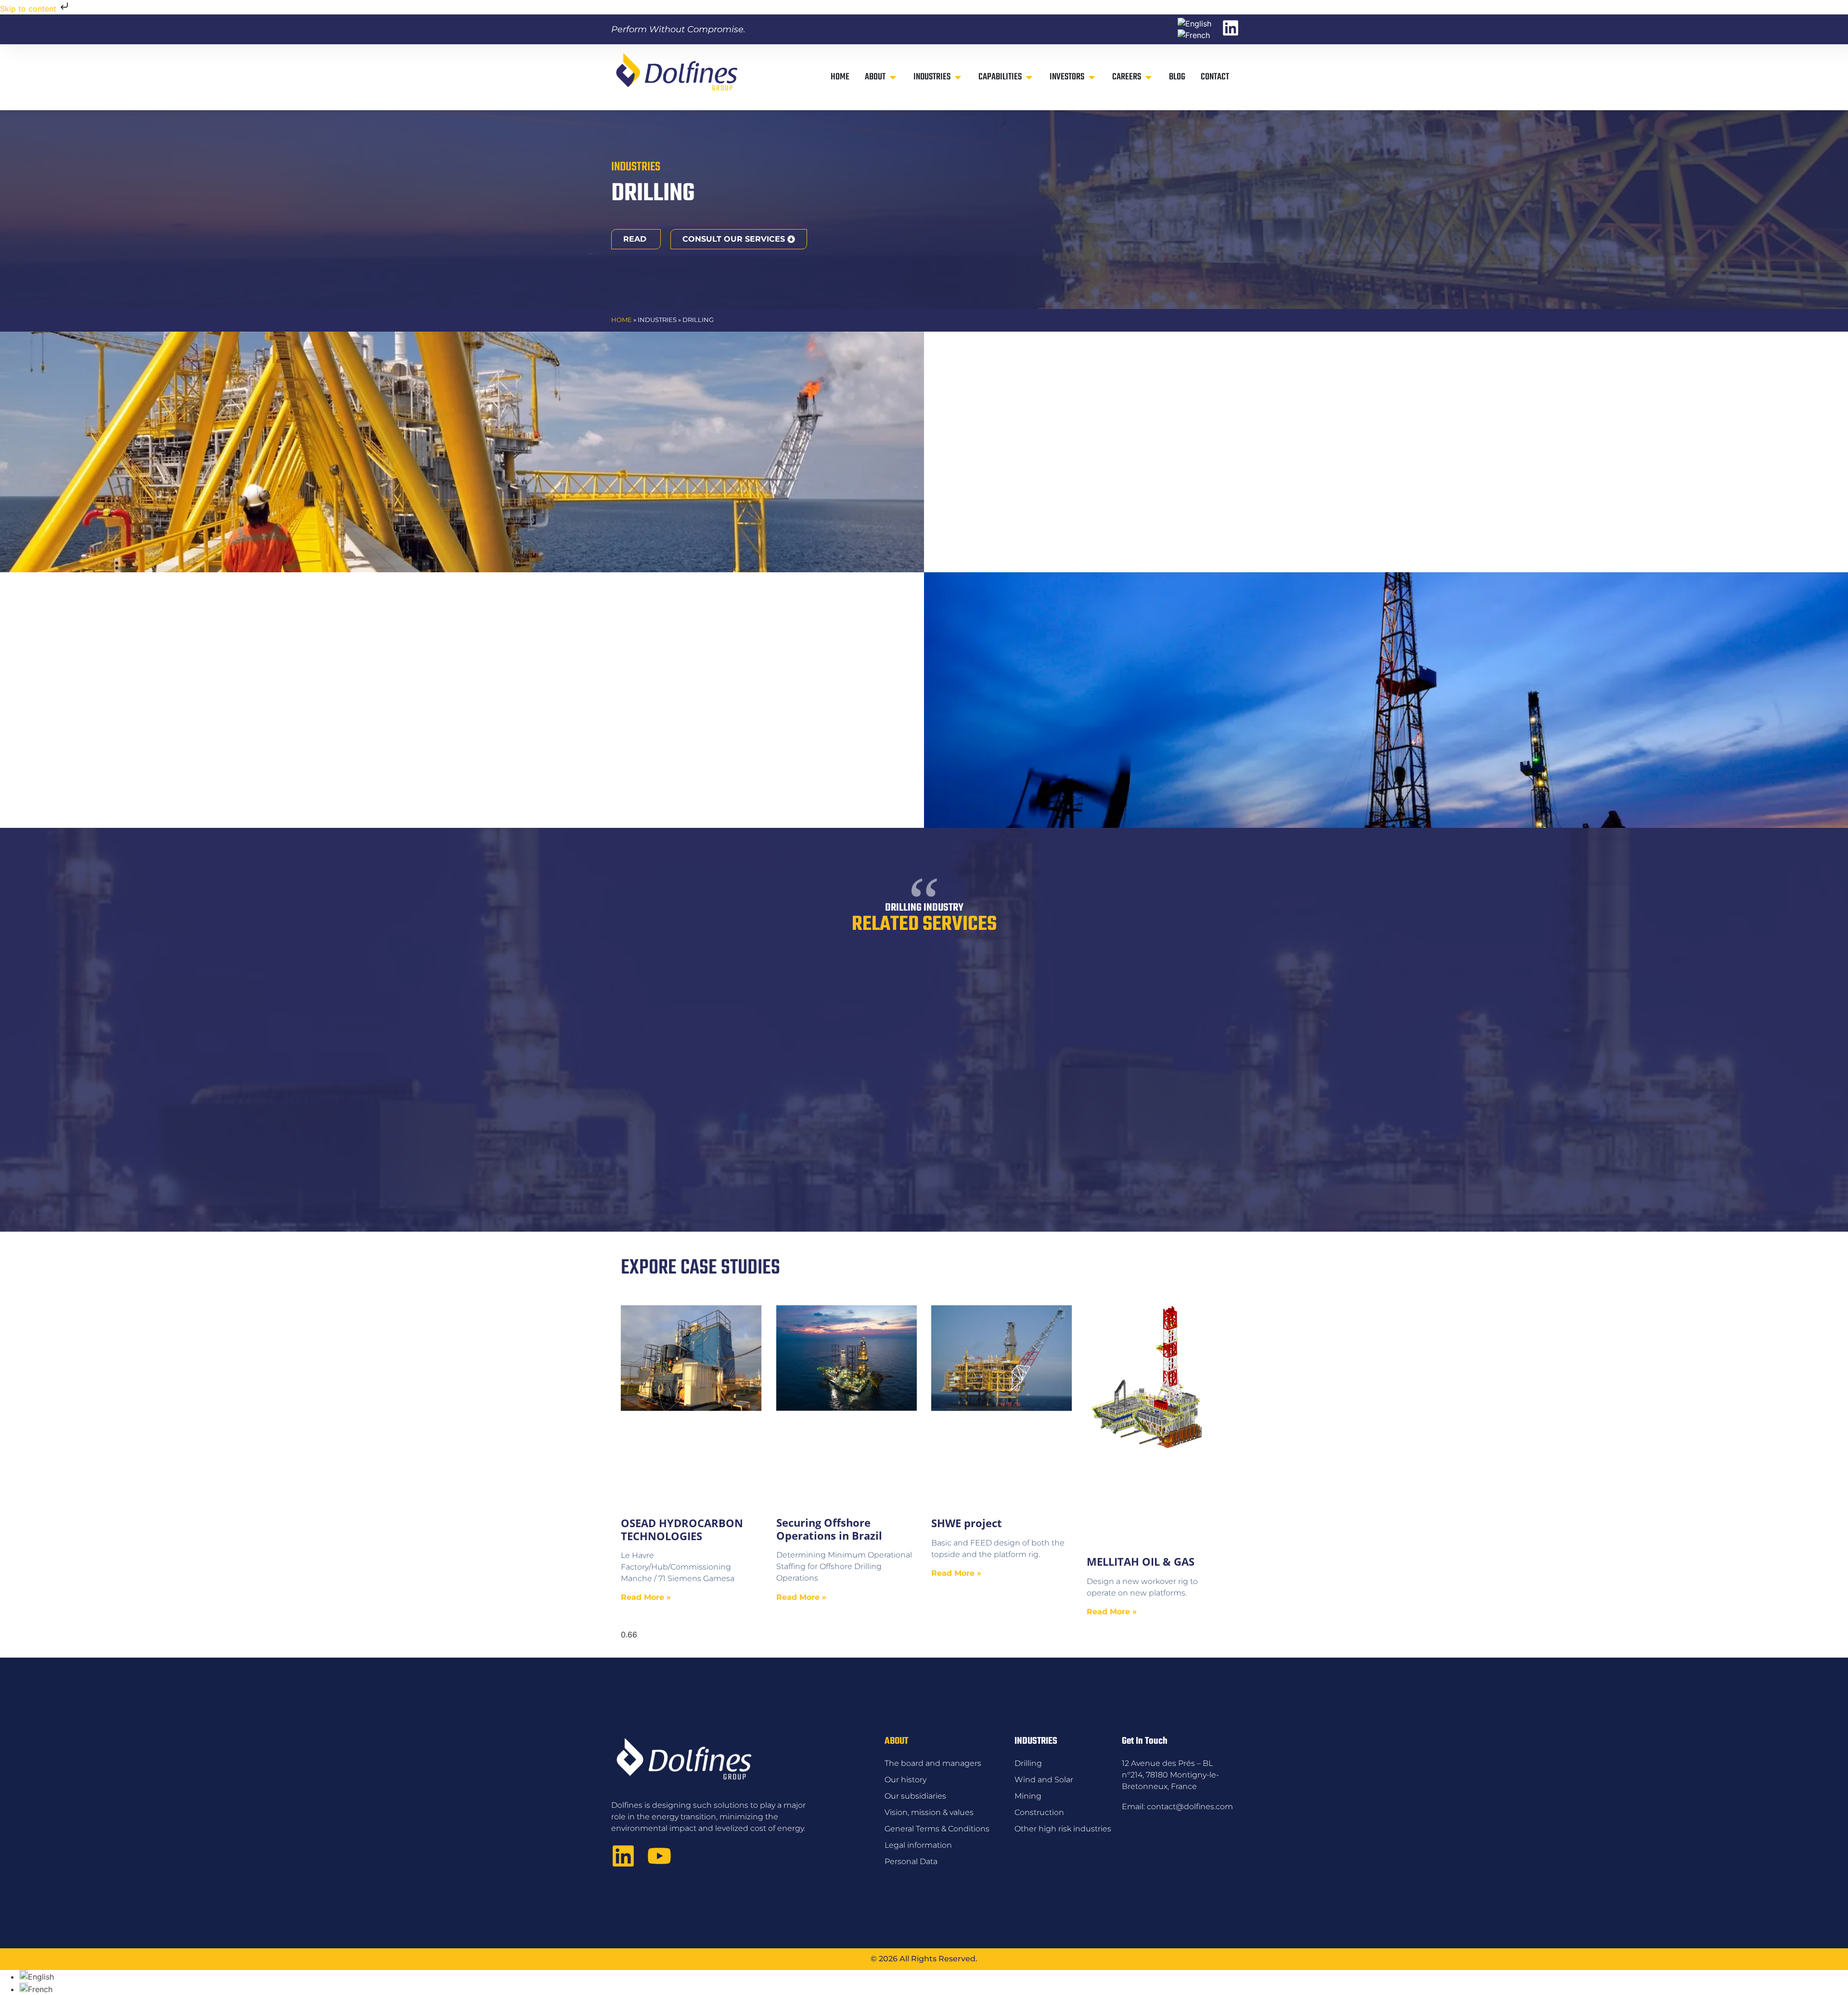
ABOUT (896, 1741)
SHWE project (967, 1523)
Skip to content (29, 9)
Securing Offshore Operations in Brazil (829, 1529)
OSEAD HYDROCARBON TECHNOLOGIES (682, 1529)
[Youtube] (659, 1856)
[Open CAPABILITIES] (1029, 77)
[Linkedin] (623, 1856)
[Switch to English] (1194, 24)
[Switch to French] (1194, 35)
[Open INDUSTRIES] (958, 77)
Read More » (646, 1597)
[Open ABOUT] (893, 77)
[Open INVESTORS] (1092, 77)
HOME (622, 320)
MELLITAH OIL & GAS (1141, 1561)
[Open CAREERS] (1149, 77)
